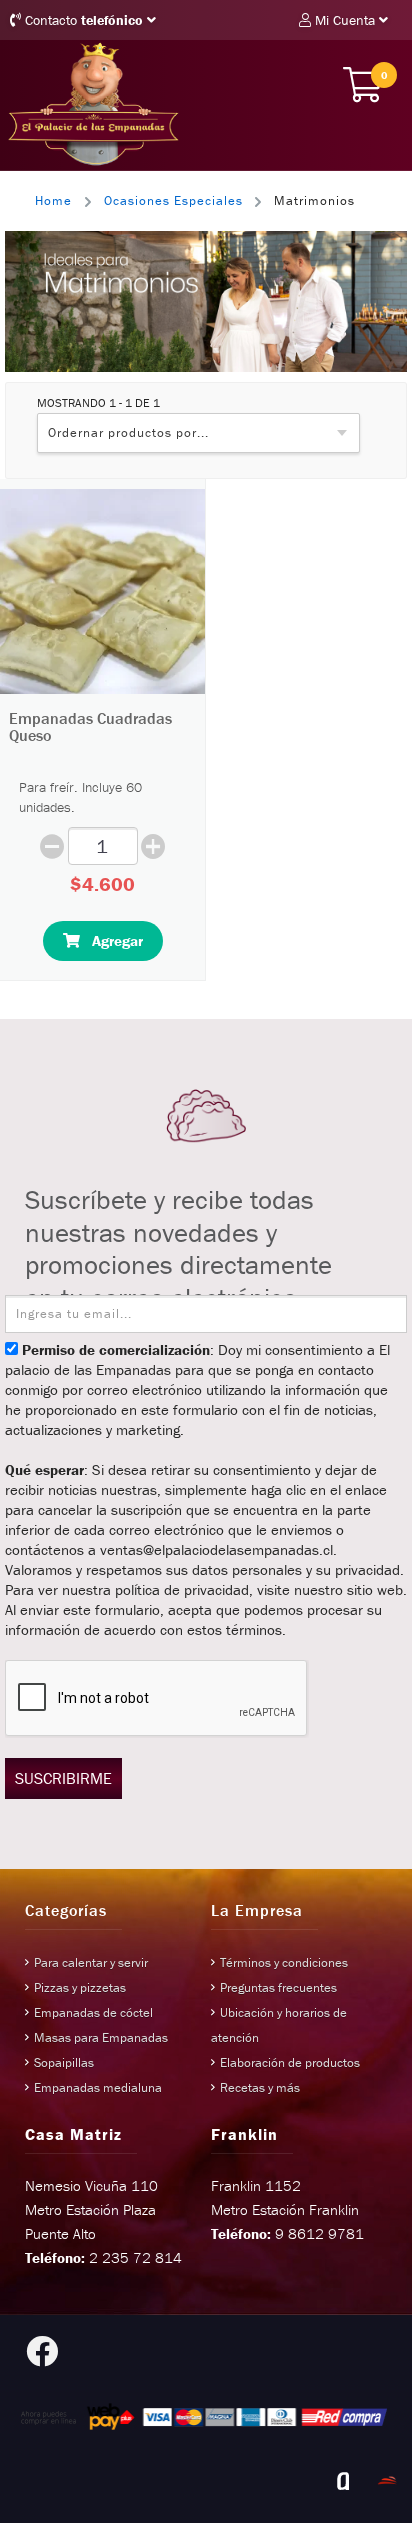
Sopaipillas (64, 2062)
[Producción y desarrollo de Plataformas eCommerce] (387, 2481)
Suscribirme (63, 1778)
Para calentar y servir (91, 1962)
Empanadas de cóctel (93, 2012)
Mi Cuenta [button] (345, 20)
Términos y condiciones (284, 1962)
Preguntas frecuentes (278, 1987)
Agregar (111, 940)
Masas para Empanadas (101, 2037)
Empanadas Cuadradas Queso (90, 727)
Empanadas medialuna (98, 2087)
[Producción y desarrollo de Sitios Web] (343, 2481)
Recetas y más (260, 2087)
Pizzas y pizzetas (80, 1987)
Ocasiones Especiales (173, 200)
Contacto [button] (82, 20)
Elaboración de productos (290, 2062)
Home (53, 200)
